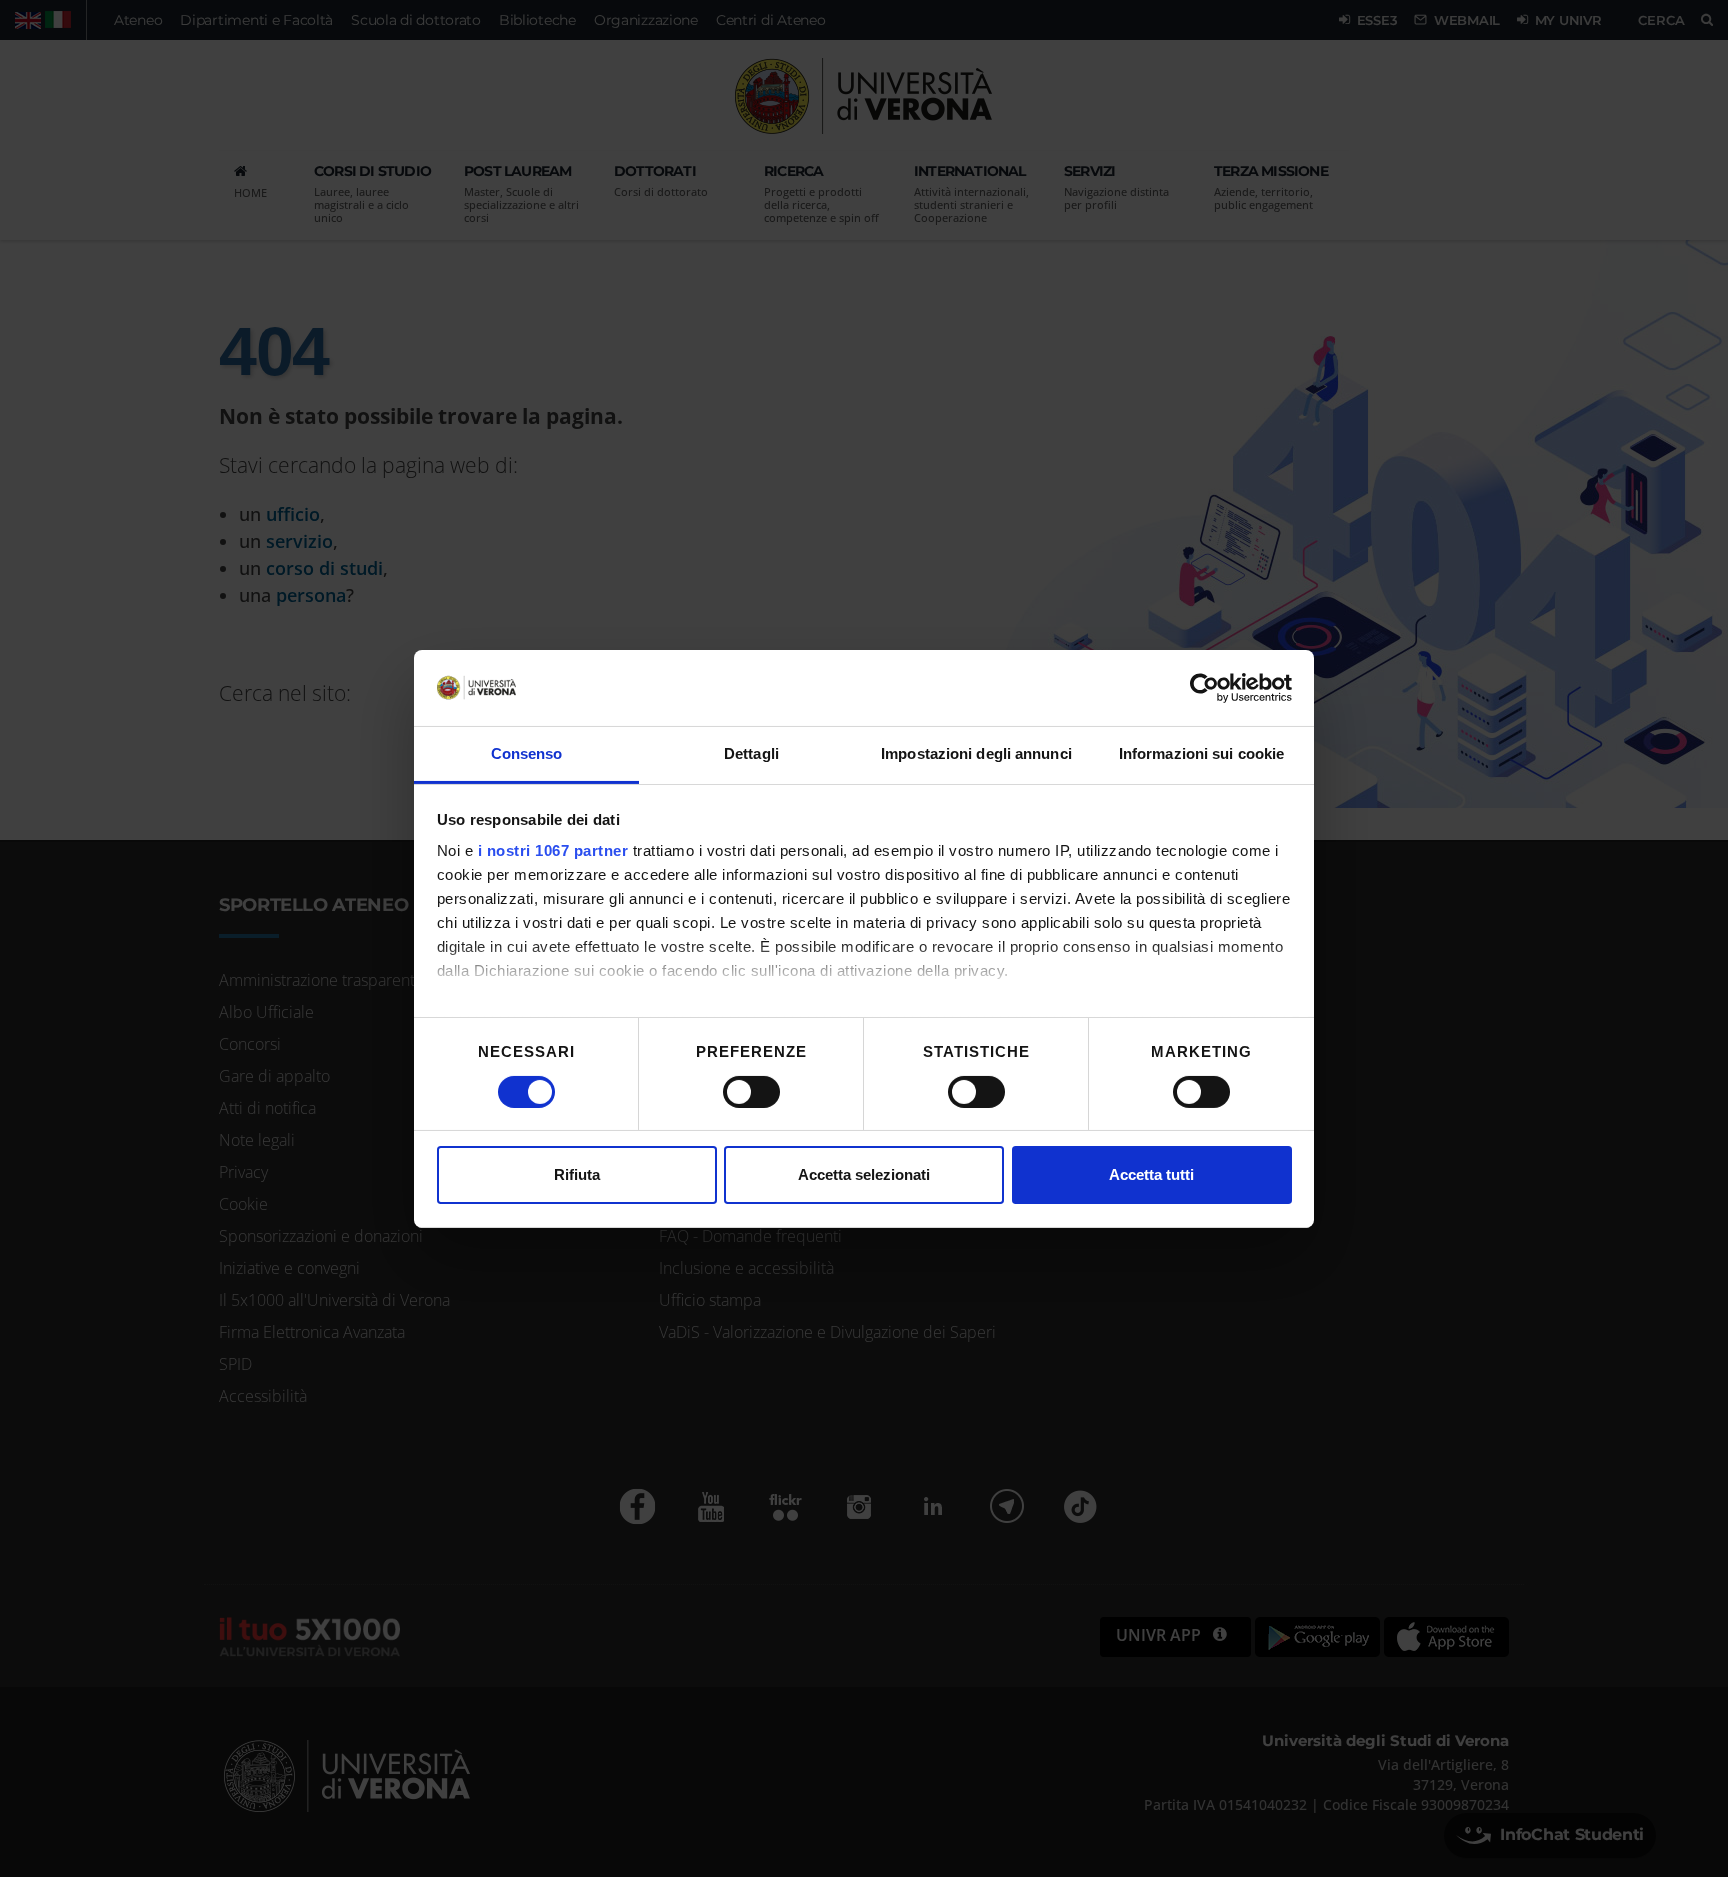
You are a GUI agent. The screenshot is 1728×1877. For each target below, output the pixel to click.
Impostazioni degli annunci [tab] (976, 753)
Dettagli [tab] (751, 753)
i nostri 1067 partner (553, 850)
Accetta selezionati (864, 1174)
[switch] (751, 1092)
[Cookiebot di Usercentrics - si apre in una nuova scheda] (1204, 688)
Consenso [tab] (527, 753)
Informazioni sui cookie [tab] (1201, 753)
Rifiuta (577, 1174)
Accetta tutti (1151, 1174)
